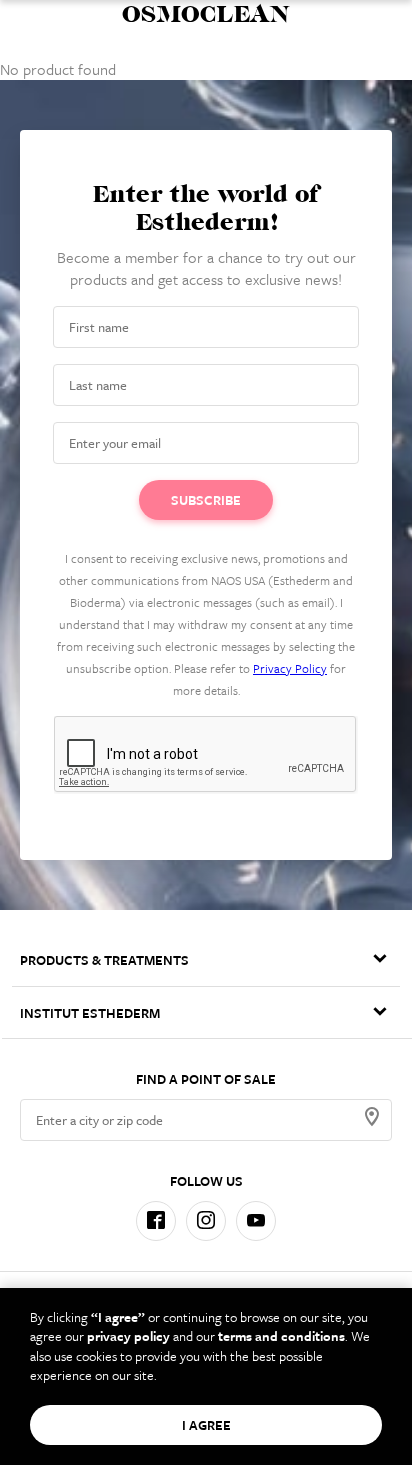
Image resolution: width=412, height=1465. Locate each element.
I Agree (206, 1425)
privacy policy (128, 1336)
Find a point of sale (206, 1079)
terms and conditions (281, 1336)
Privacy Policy (290, 668)
